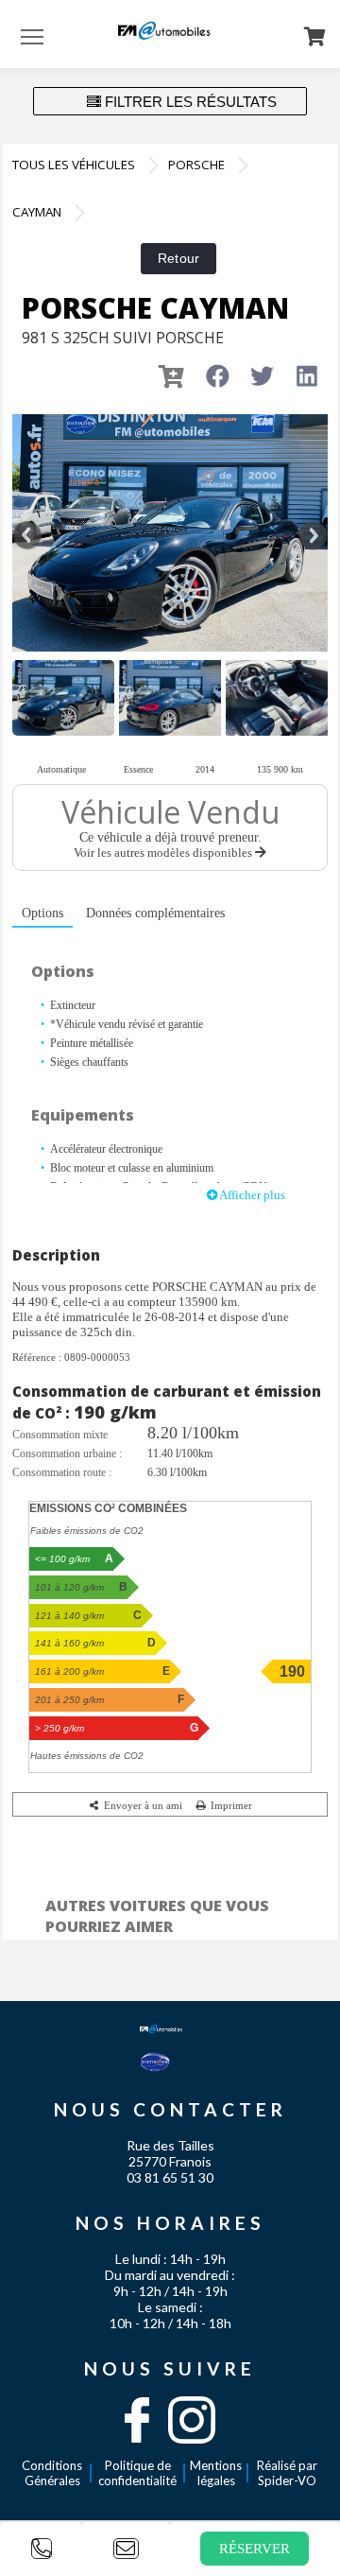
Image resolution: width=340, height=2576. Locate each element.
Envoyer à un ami (142, 1805)
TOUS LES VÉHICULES (74, 165)
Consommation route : (62, 1472)
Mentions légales (216, 2473)
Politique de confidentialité (137, 2473)
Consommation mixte (60, 1435)
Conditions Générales (52, 2473)
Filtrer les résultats (189, 102)
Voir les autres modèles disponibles (164, 853)
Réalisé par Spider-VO (287, 2473)
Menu (32, 36)
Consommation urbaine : (67, 1453)
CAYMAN (37, 212)
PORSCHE (196, 165)
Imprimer (230, 1805)
